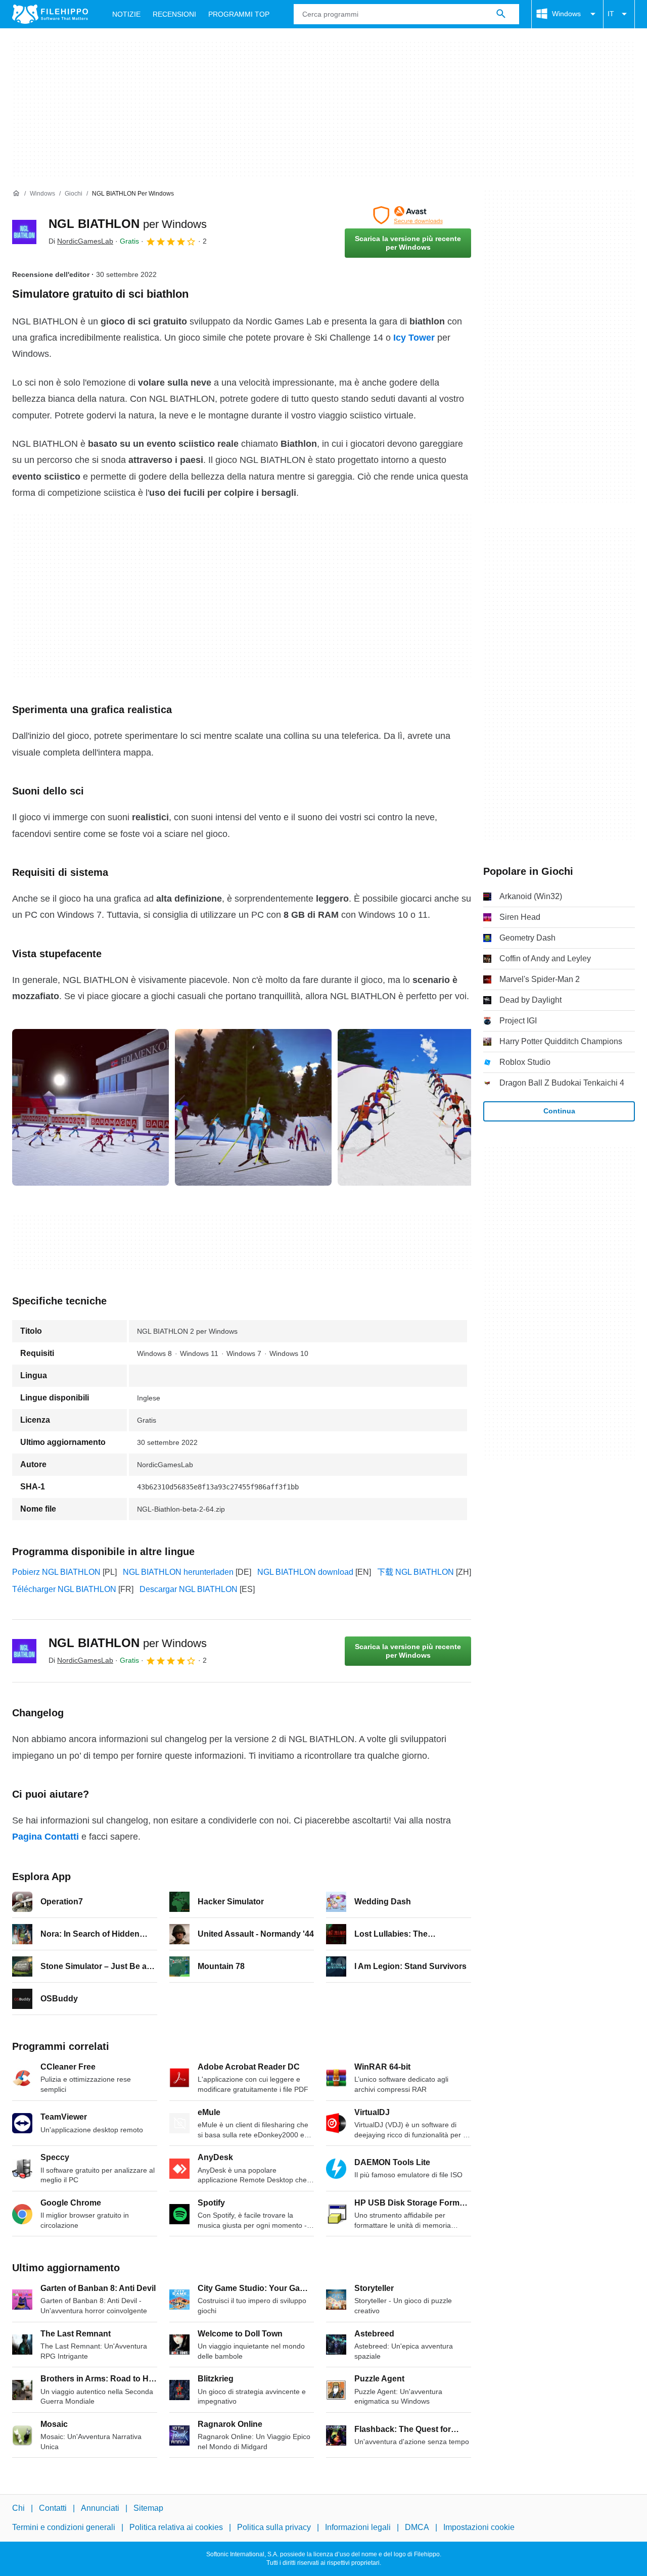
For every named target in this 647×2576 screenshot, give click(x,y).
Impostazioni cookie (479, 2528)
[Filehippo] (50, 14)
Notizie (126, 14)
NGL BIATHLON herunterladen (178, 1572)
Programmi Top (239, 14)
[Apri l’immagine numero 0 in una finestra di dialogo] (90, 1107)
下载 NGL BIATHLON (415, 1572)
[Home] (16, 194)
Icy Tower (414, 338)
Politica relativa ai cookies (176, 2528)
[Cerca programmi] (501, 14)
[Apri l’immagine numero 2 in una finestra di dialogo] (416, 1107)
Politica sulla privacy (274, 2528)
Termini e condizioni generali (64, 2528)
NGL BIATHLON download (305, 1572)
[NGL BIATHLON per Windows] (24, 232)
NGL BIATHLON (128, 224)
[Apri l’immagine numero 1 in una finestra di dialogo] (253, 1107)
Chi (18, 2508)
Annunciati (100, 2508)
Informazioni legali (358, 2528)
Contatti (53, 2508)
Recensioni (174, 14)
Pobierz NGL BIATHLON (56, 1572)
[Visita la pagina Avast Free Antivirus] (408, 215)
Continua (559, 1111)
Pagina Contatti (45, 1837)
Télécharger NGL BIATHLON (64, 1589)
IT (611, 14)
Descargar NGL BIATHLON (189, 1589)
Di (81, 241)
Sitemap (148, 2508)
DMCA (417, 2528)
